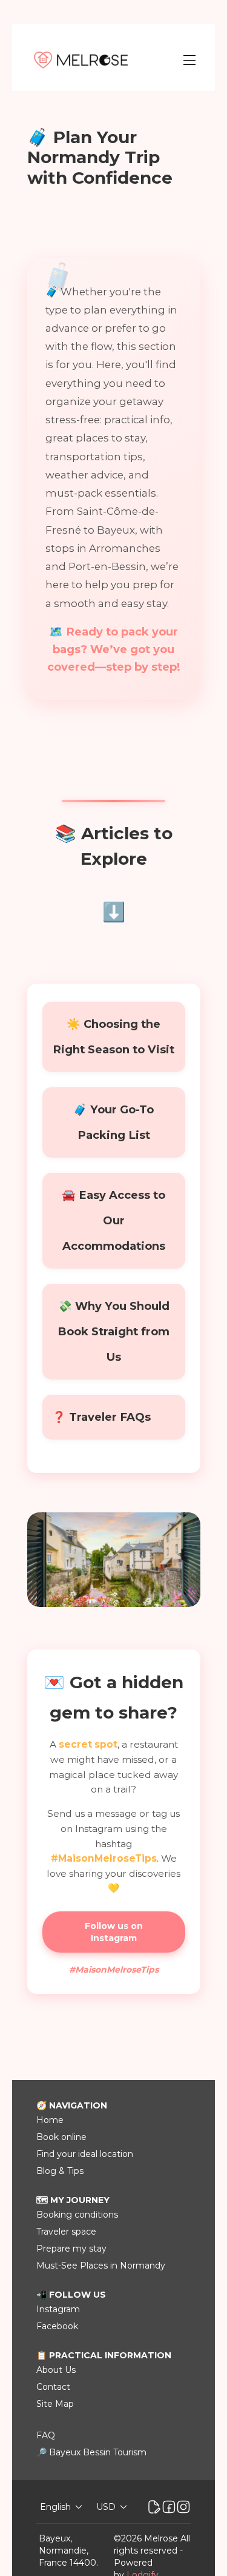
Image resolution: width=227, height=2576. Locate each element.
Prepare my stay (71, 2249)
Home (50, 2120)
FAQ (46, 2435)
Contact (53, 2387)
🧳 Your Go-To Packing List (113, 1122)
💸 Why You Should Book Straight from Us (113, 1331)
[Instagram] (183, 2507)
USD (106, 2507)
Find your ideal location (85, 2154)
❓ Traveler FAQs (101, 1417)
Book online (61, 2137)
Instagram (58, 2309)
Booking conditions (77, 2215)
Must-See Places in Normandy (101, 2266)
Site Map (55, 2404)
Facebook (57, 2326)
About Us (56, 2370)
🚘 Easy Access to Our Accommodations (113, 1220)
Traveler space (66, 2232)
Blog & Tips (60, 2171)
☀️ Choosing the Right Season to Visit (113, 1037)
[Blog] (154, 2507)
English (55, 2507)
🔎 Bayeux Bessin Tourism (91, 2452)
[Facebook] (169, 2507)
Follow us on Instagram (114, 1932)
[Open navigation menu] (189, 60)
